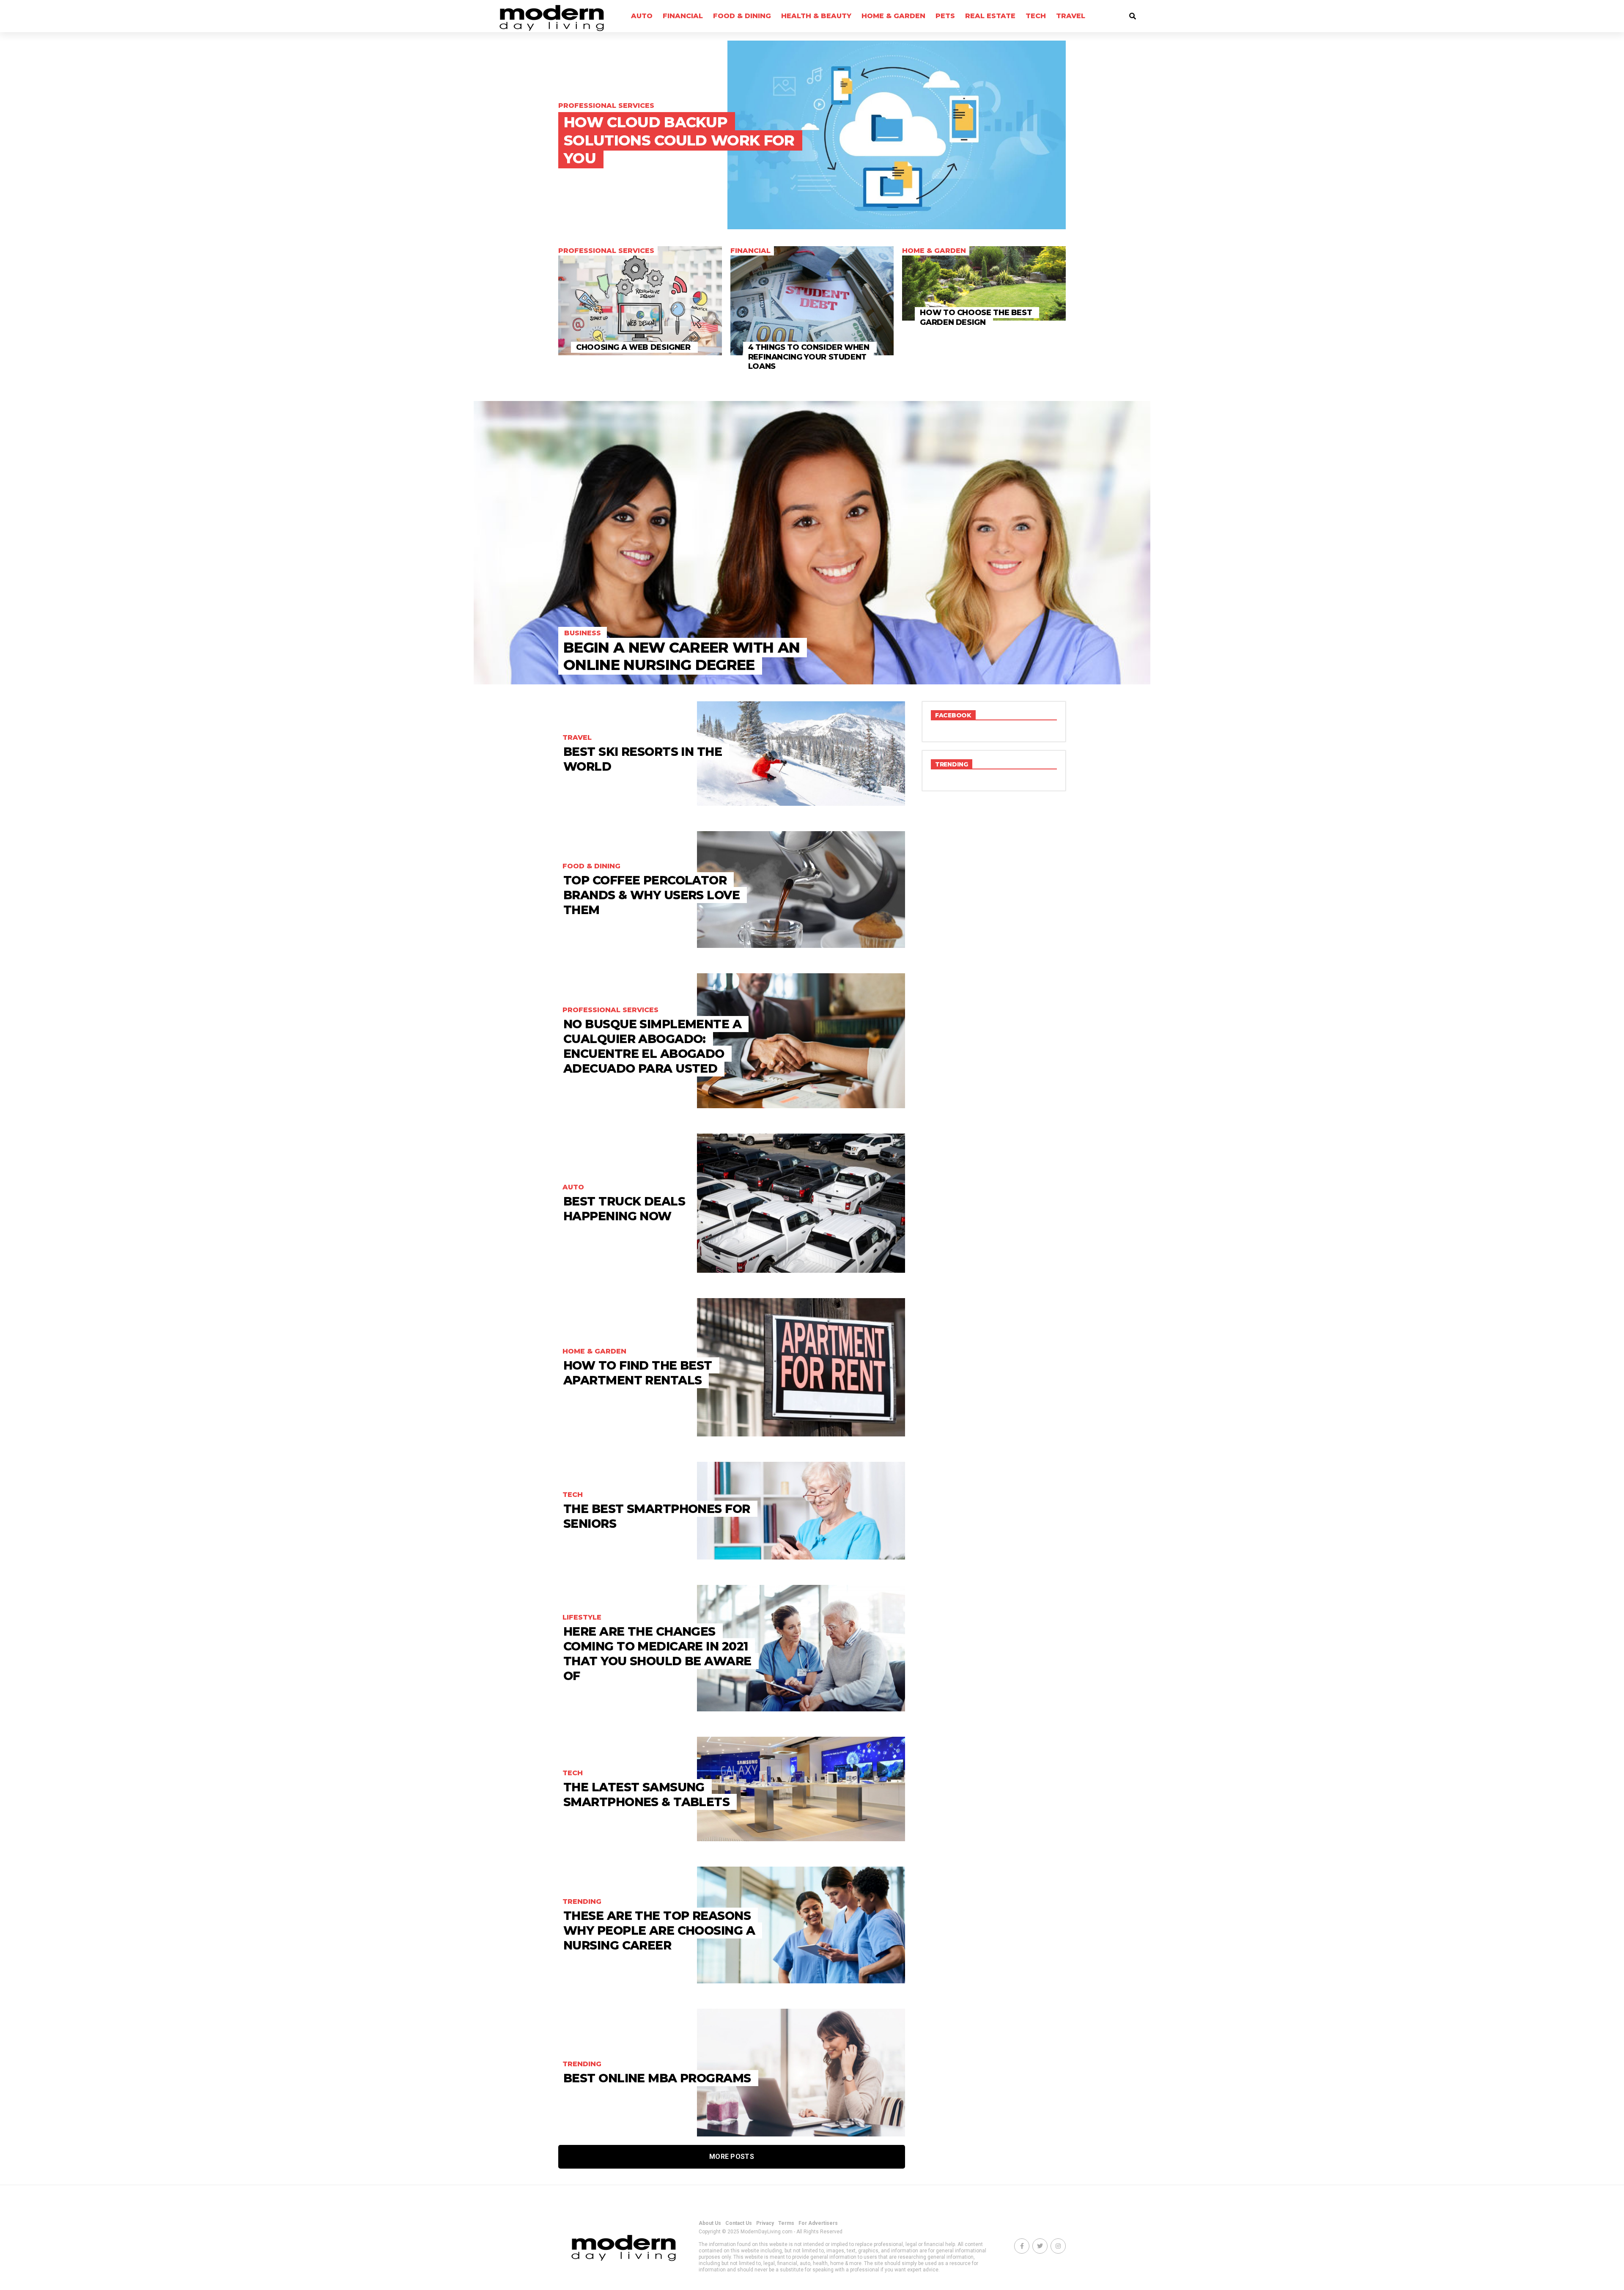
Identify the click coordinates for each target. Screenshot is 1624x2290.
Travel (1071, 16)
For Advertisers (818, 2223)
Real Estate (990, 16)
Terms (786, 2223)
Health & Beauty (816, 16)
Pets (945, 16)
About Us (710, 2223)
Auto (642, 16)
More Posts (732, 2157)
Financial (683, 16)
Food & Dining (742, 16)
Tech (1036, 16)
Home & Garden (893, 16)
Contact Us (739, 2223)
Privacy (765, 2223)
